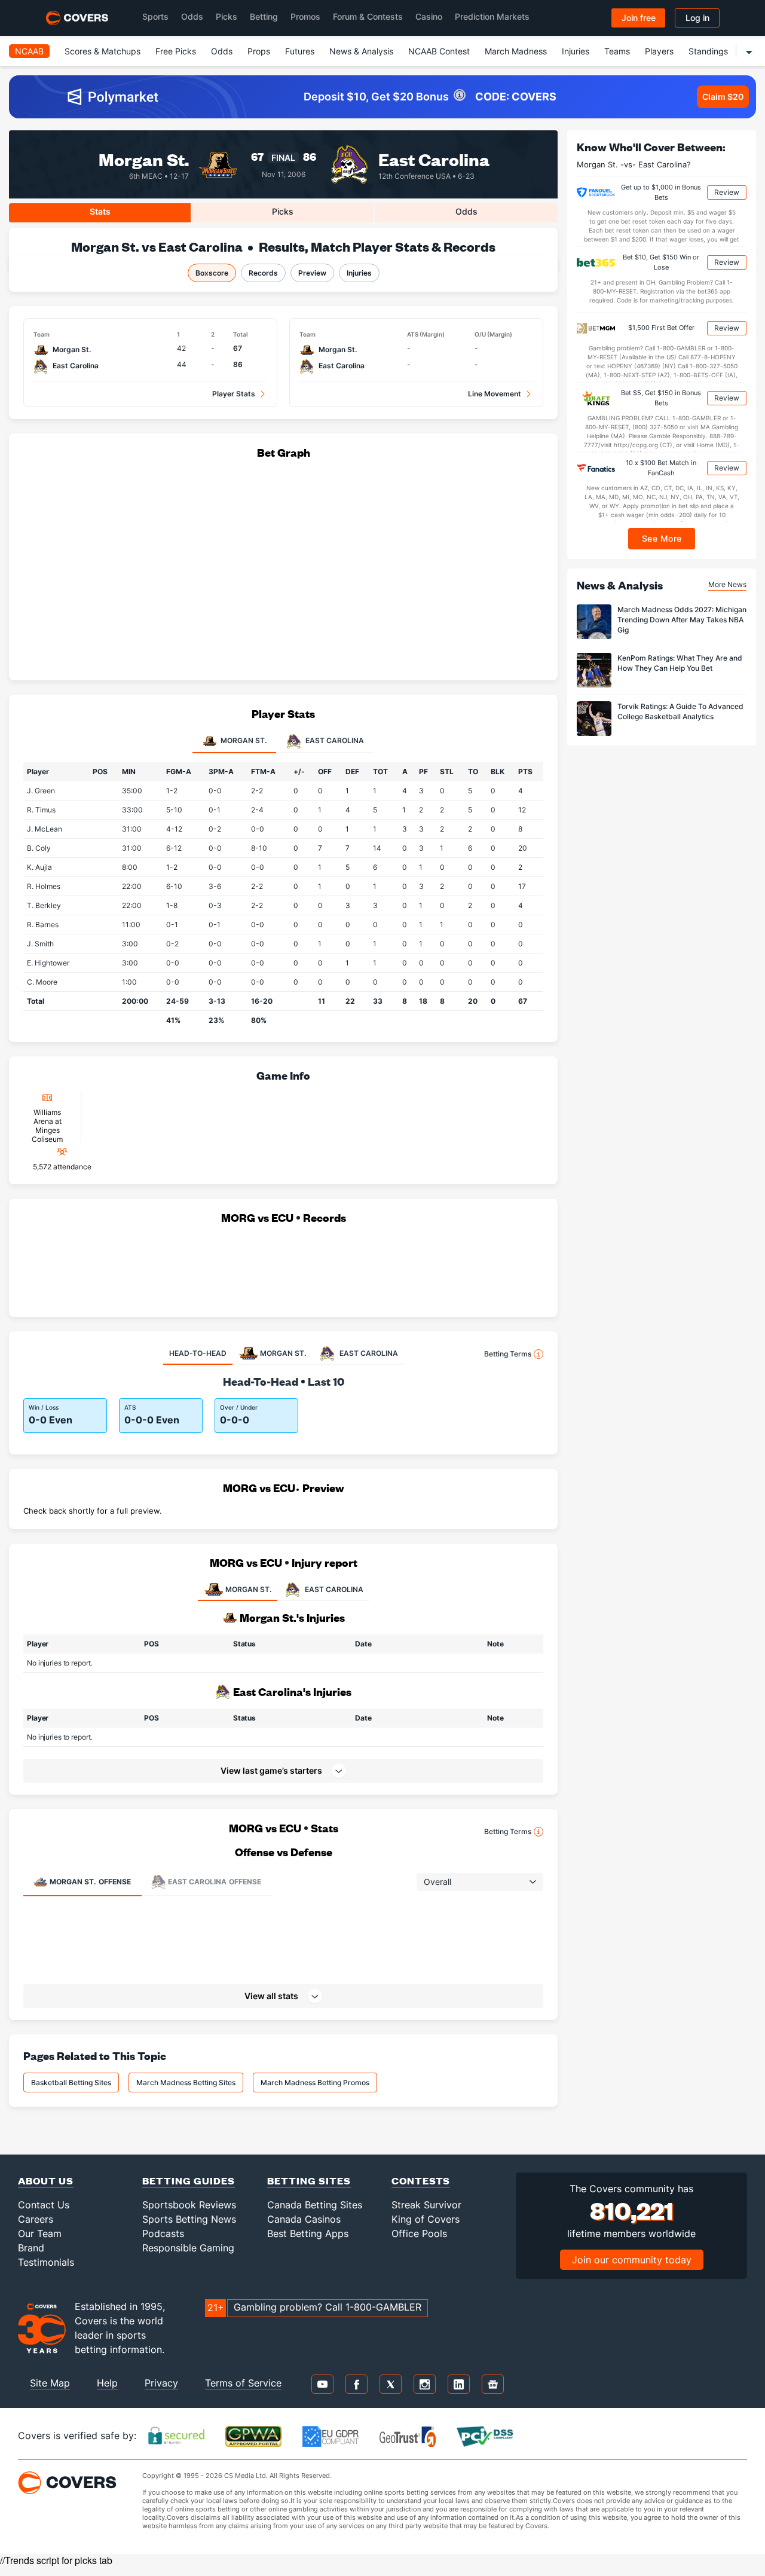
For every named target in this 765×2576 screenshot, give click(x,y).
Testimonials (46, 2262)
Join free (639, 18)
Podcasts (163, 2233)
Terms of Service (243, 2383)
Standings (708, 51)
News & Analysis (361, 51)
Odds (192, 16)
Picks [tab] (283, 211)
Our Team (40, 2233)
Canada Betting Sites (315, 2205)
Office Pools (419, 2233)
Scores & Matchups (102, 51)
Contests (421, 2181)
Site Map (50, 2383)
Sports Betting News (189, 2219)
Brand (31, 2248)
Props (259, 51)
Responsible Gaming (188, 2248)
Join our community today (632, 2260)
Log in (697, 18)
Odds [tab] (466, 211)
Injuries (576, 51)
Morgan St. (144, 159)
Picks (227, 16)
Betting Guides (189, 2181)
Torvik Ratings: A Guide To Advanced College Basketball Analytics (680, 711)
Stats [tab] (100, 211)
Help (107, 2383)
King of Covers (426, 2219)
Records (263, 273)
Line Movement (495, 394)
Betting (264, 16)
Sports (155, 16)
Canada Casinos (304, 2219)
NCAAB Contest (439, 51)
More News (727, 584)
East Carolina (434, 159)
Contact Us (44, 2205)
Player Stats (234, 394)
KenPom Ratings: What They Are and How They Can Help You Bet (680, 663)
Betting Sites (309, 2181)
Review (727, 192)
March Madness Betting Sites (186, 2083)
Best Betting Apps (308, 2233)
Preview (312, 273)
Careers (36, 2219)
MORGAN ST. (248, 1589)
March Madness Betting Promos (315, 2083)
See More (662, 538)
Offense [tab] (90, 1882)
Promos (305, 16)
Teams (617, 51)
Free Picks (176, 51)
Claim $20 (723, 97)
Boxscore (212, 273)
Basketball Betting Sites (71, 2083)
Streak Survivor (426, 2205)
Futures (300, 51)
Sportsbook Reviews (189, 2205)
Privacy (161, 2383)
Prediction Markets (492, 16)
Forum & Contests (368, 16)
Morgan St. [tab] (243, 740)
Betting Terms (508, 1354)
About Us (46, 2181)
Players (659, 51)
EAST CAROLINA (334, 1589)
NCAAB (29, 51)
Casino (429, 16)
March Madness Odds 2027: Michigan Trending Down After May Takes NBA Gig (682, 620)
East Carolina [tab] (334, 740)
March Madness (516, 51)
